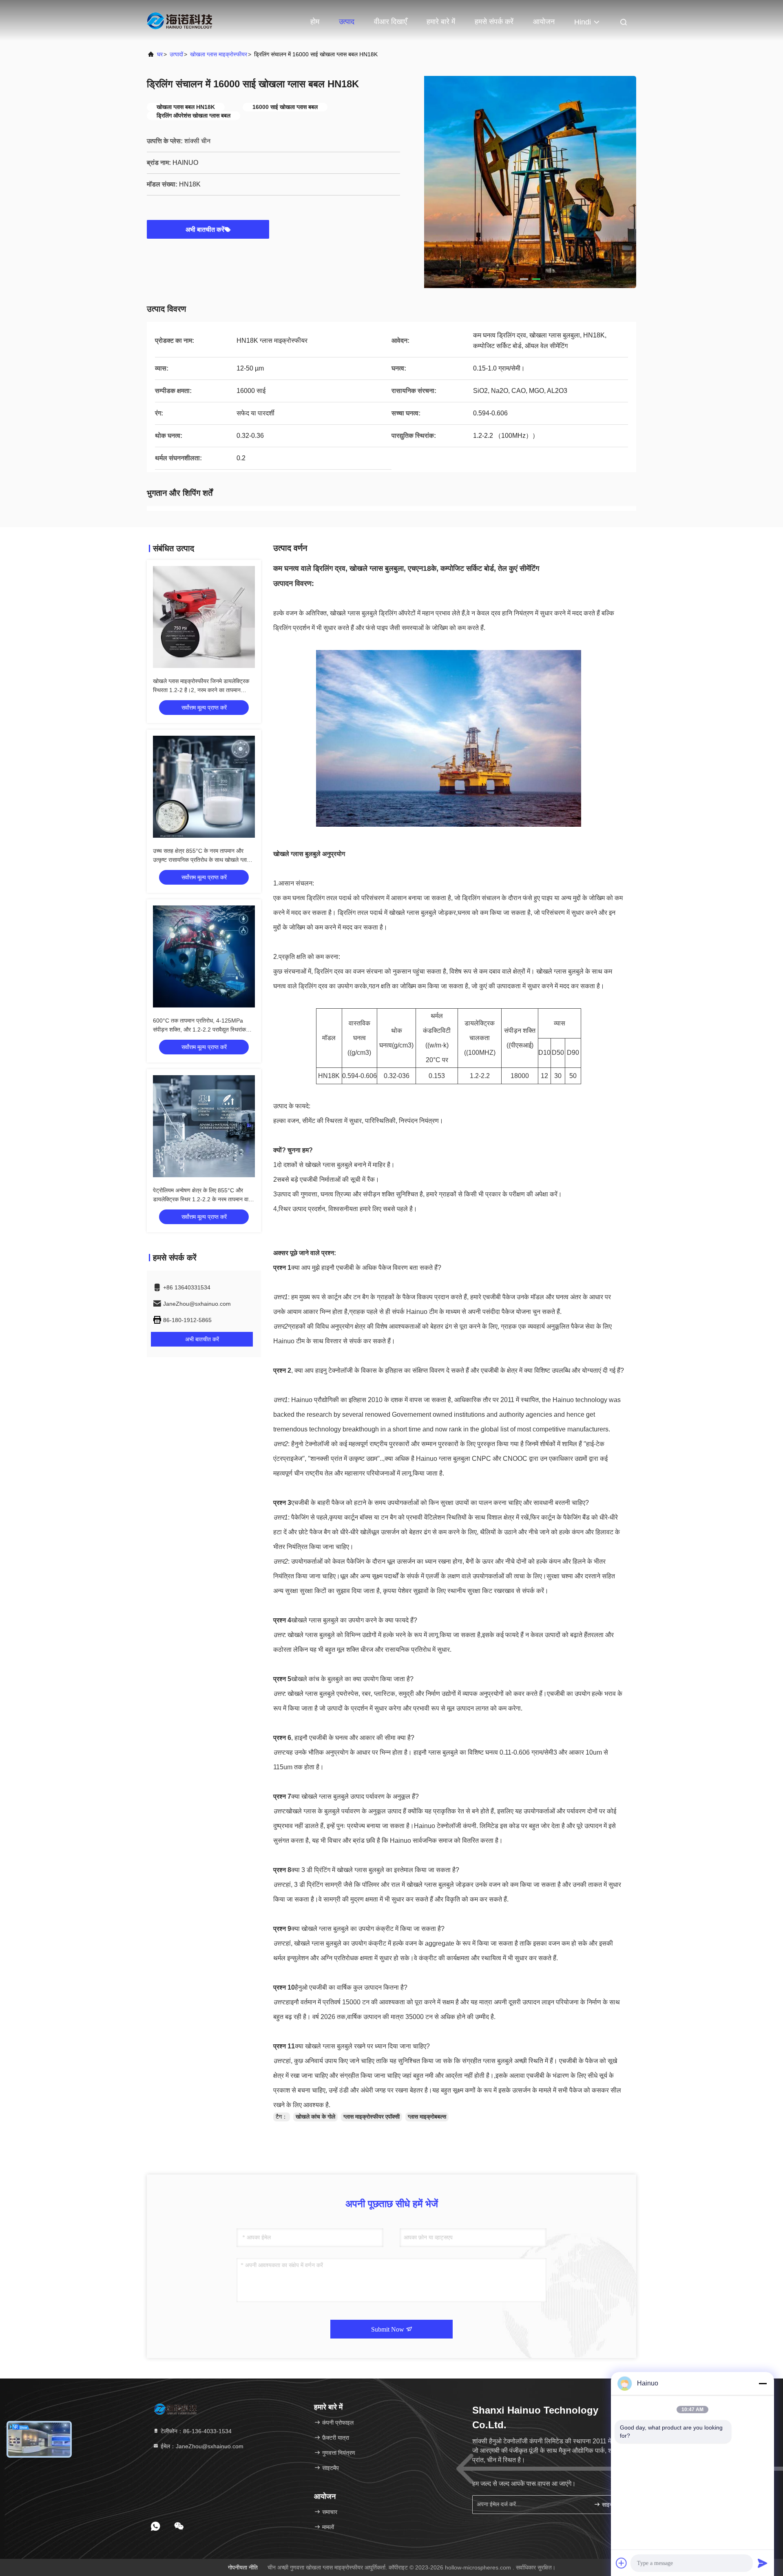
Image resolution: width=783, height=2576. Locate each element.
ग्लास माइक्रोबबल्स (427, 2117)
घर (160, 54)
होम (315, 22)
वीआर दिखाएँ (390, 22)
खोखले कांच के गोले (315, 2117)
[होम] (179, 20)
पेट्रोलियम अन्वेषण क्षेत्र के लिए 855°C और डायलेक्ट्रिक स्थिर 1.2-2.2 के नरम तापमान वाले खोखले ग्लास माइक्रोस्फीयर (202, 1199)
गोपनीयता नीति (243, 2567)
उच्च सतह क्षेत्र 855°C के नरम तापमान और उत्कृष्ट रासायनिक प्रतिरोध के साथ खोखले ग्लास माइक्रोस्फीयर (202, 860)
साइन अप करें (614, 2505)
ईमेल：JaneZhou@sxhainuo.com (201, 2446)
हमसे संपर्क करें (494, 22)
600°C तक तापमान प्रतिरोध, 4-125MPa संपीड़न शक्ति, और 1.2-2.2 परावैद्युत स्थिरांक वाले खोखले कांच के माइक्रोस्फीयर (199, 1030)
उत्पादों (176, 54)
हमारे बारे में (441, 22)
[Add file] (622, 2563)
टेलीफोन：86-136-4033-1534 (195, 2431)
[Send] (763, 2563)
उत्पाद (347, 22)
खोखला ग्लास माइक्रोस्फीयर (219, 54)
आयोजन (544, 22)
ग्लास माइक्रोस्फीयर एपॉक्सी (372, 2117)
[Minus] (763, 2383)
